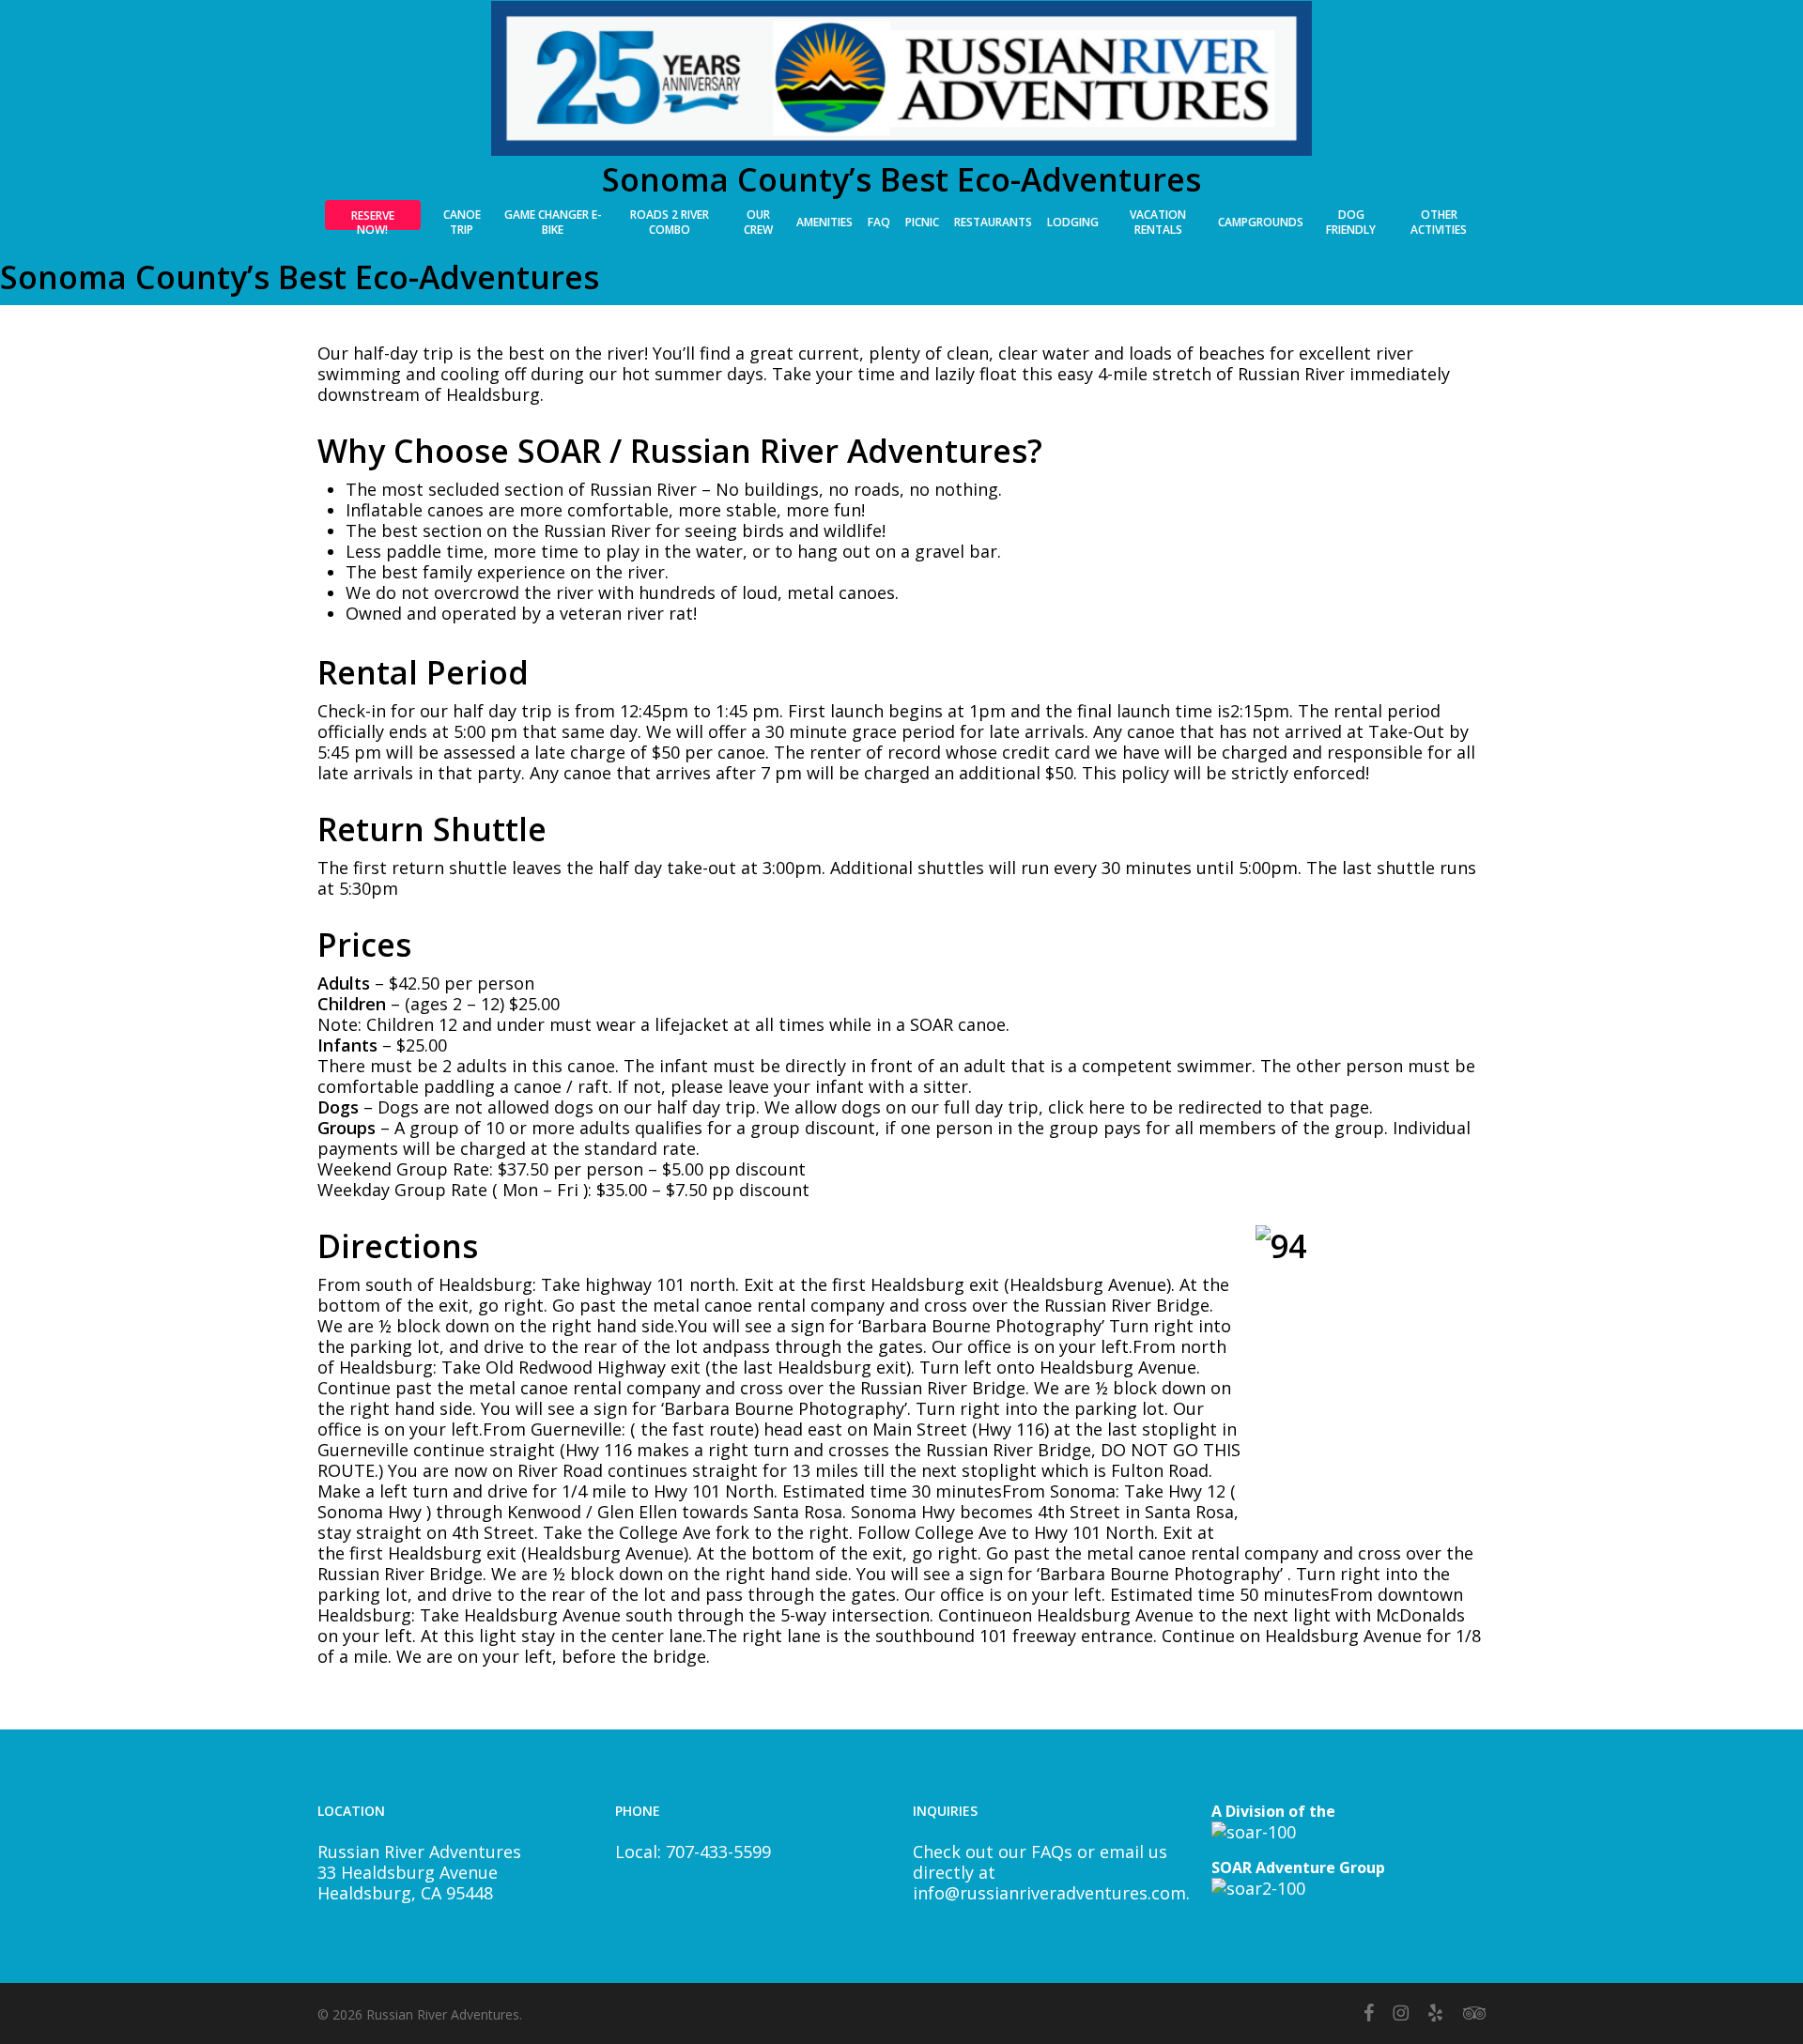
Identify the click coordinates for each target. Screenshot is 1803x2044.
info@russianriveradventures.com (1049, 1893)
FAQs (1052, 1852)
